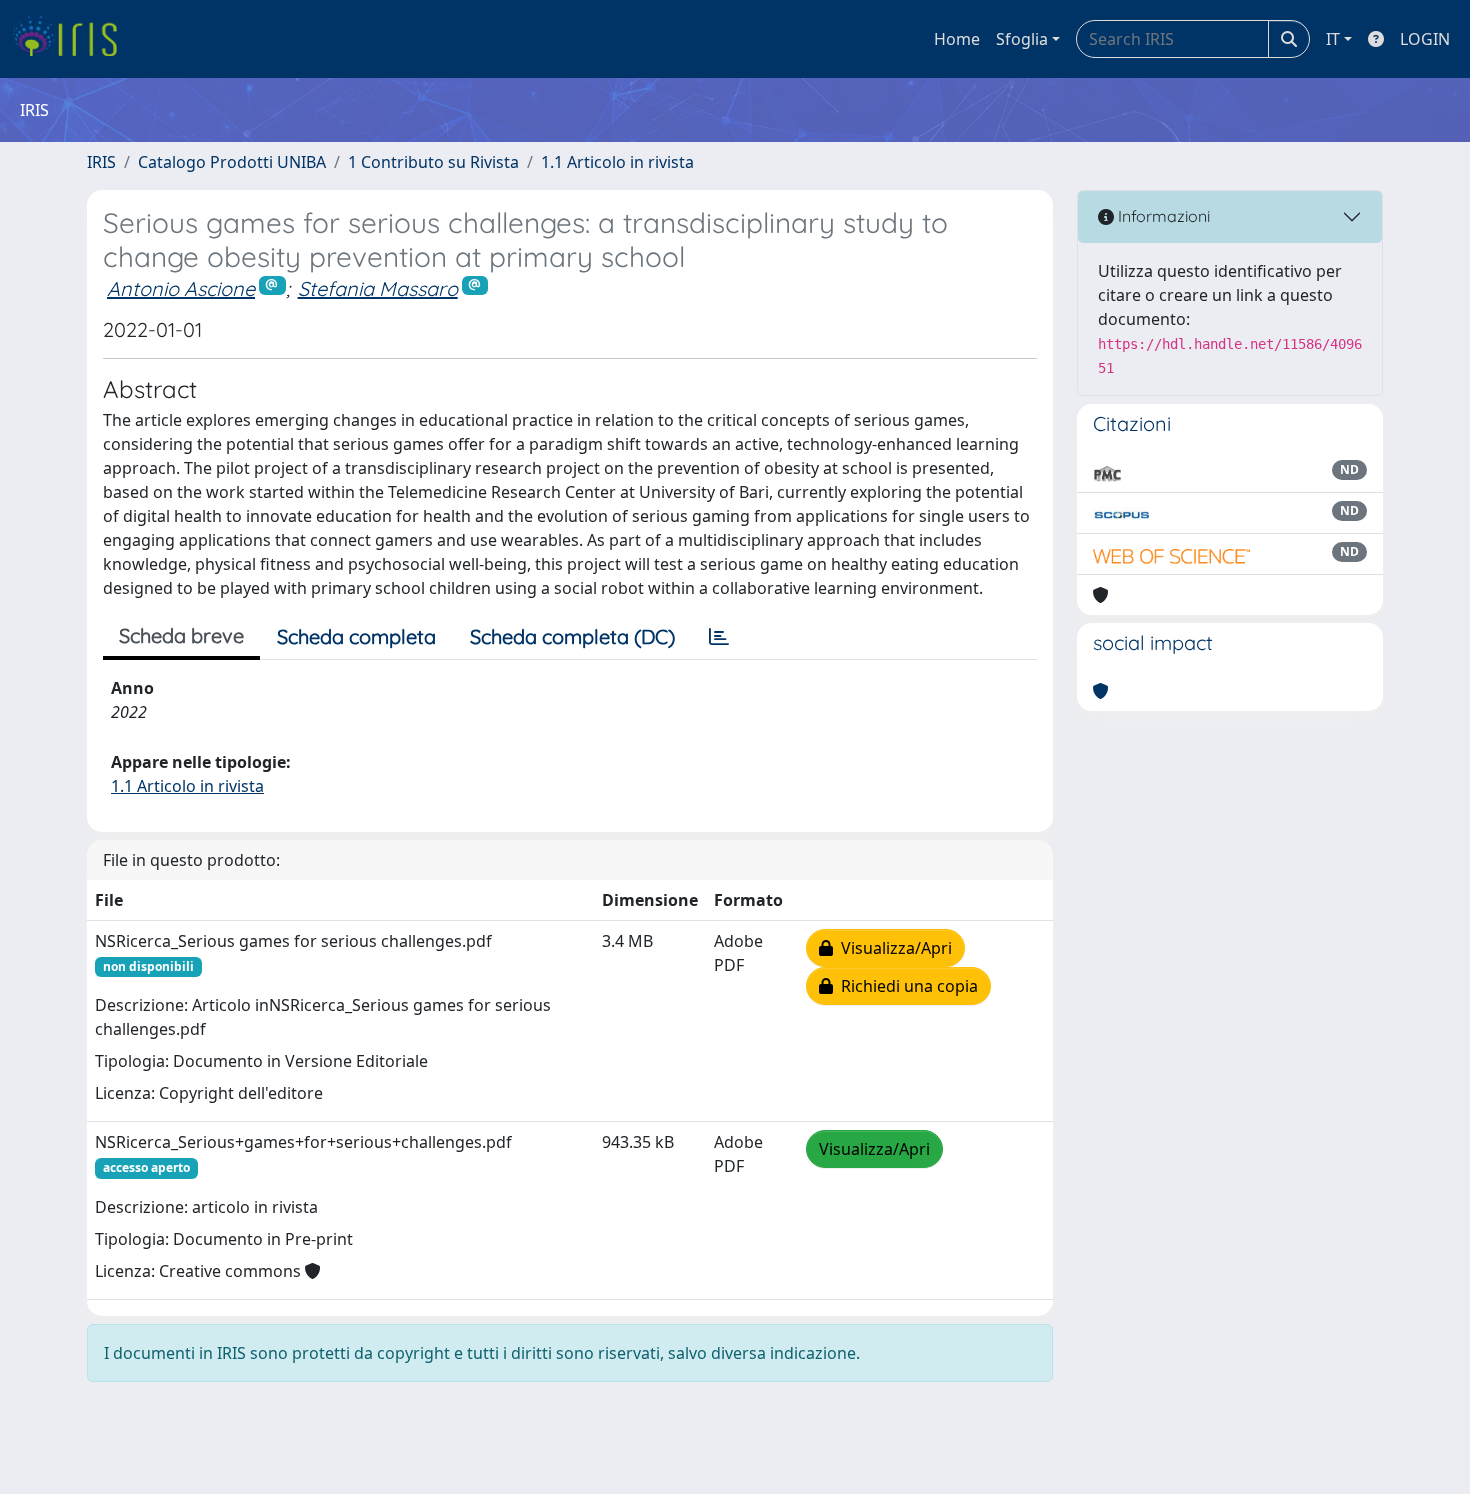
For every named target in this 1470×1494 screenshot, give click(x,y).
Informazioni (1162, 216)
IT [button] (1333, 39)
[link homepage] (72, 39)
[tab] (719, 637)
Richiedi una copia (905, 986)
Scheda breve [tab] (181, 635)
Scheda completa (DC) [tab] (572, 636)
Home (957, 39)
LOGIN (1425, 39)
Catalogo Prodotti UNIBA (232, 162)
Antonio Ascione (181, 288)
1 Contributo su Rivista (433, 162)
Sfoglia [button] (1022, 39)
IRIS (101, 162)
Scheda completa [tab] (356, 636)
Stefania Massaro (378, 288)
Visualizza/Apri (892, 948)
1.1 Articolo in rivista (617, 162)
